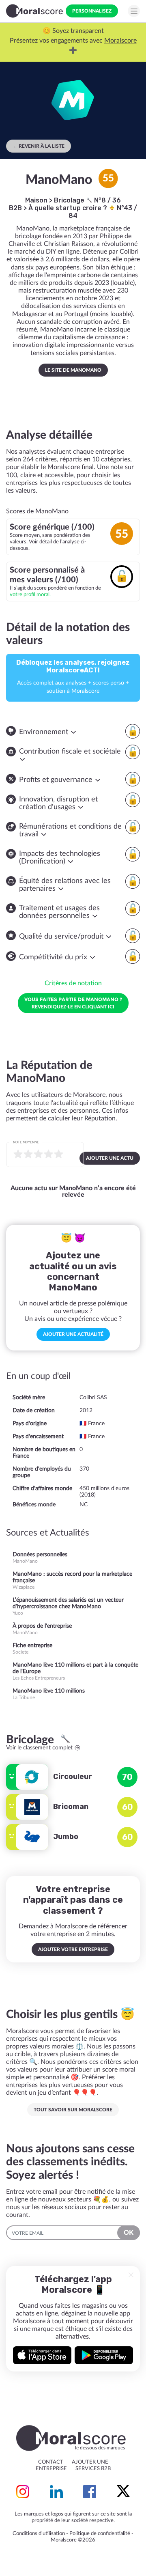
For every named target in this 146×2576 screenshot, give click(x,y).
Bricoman (71, 1807)
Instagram (23, 2492)
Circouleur (73, 1777)
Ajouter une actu (110, 1158)
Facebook (90, 2492)
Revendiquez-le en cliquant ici (73, 1003)
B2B (15, 208)
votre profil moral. (30, 594)
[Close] (131, 2275)
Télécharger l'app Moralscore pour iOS (42, 2355)
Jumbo (66, 1837)
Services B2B (93, 2469)
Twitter (123, 2492)
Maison (36, 200)
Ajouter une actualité (73, 1334)
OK (129, 2233)
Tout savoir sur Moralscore (73, 2110)
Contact (51, 2462)
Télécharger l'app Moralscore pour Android (104, 2355)
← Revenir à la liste (39, 146)
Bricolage (70, 200)
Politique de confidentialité (100, 2534)
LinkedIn (56, 2492)
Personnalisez (92, 11)
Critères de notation (73, 983)
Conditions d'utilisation (39, 2534)
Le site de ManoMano (73, 370)
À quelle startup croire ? (69, 208)
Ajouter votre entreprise (73, 1949)
